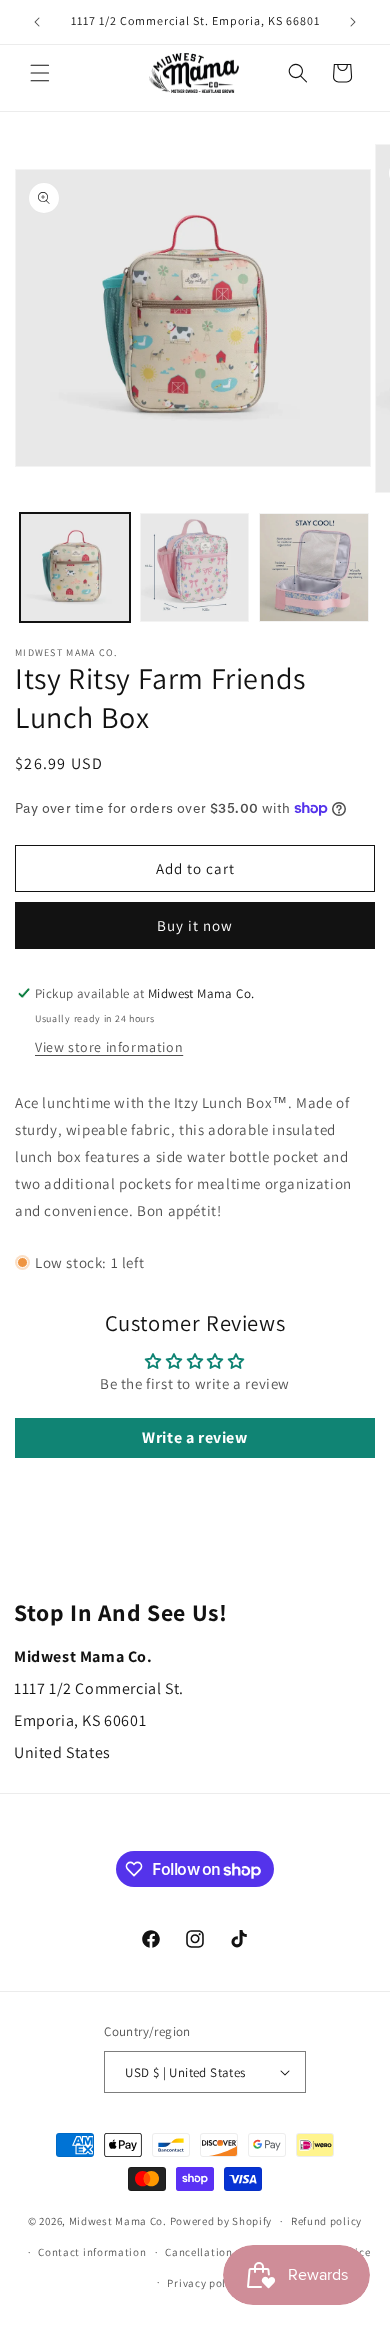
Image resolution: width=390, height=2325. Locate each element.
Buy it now (195, 925)
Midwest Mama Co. (118, 2221)
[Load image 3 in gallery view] (314, 568)
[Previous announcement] (37, 22)
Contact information (92, 2252)
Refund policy (326, 2221)
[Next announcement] (353, 22)
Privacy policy (204, 2283)
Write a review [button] (194, 1437)
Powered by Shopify (221, 2221)
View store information (109, 1047)
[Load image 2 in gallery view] (195, 568)
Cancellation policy (216, 2252)
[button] (40, 73)
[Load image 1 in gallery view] (75, 568)
